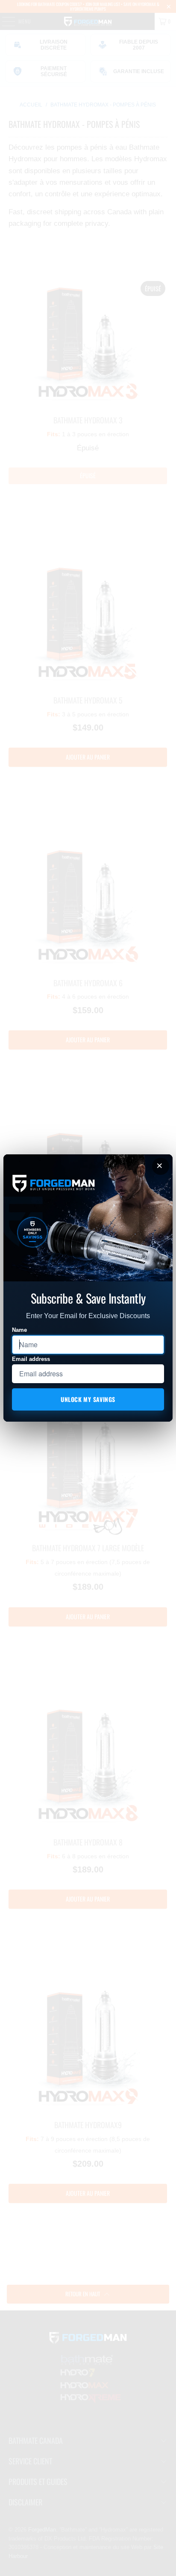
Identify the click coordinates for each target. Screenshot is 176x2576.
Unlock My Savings (88, 1399)
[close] (161, 1166)
